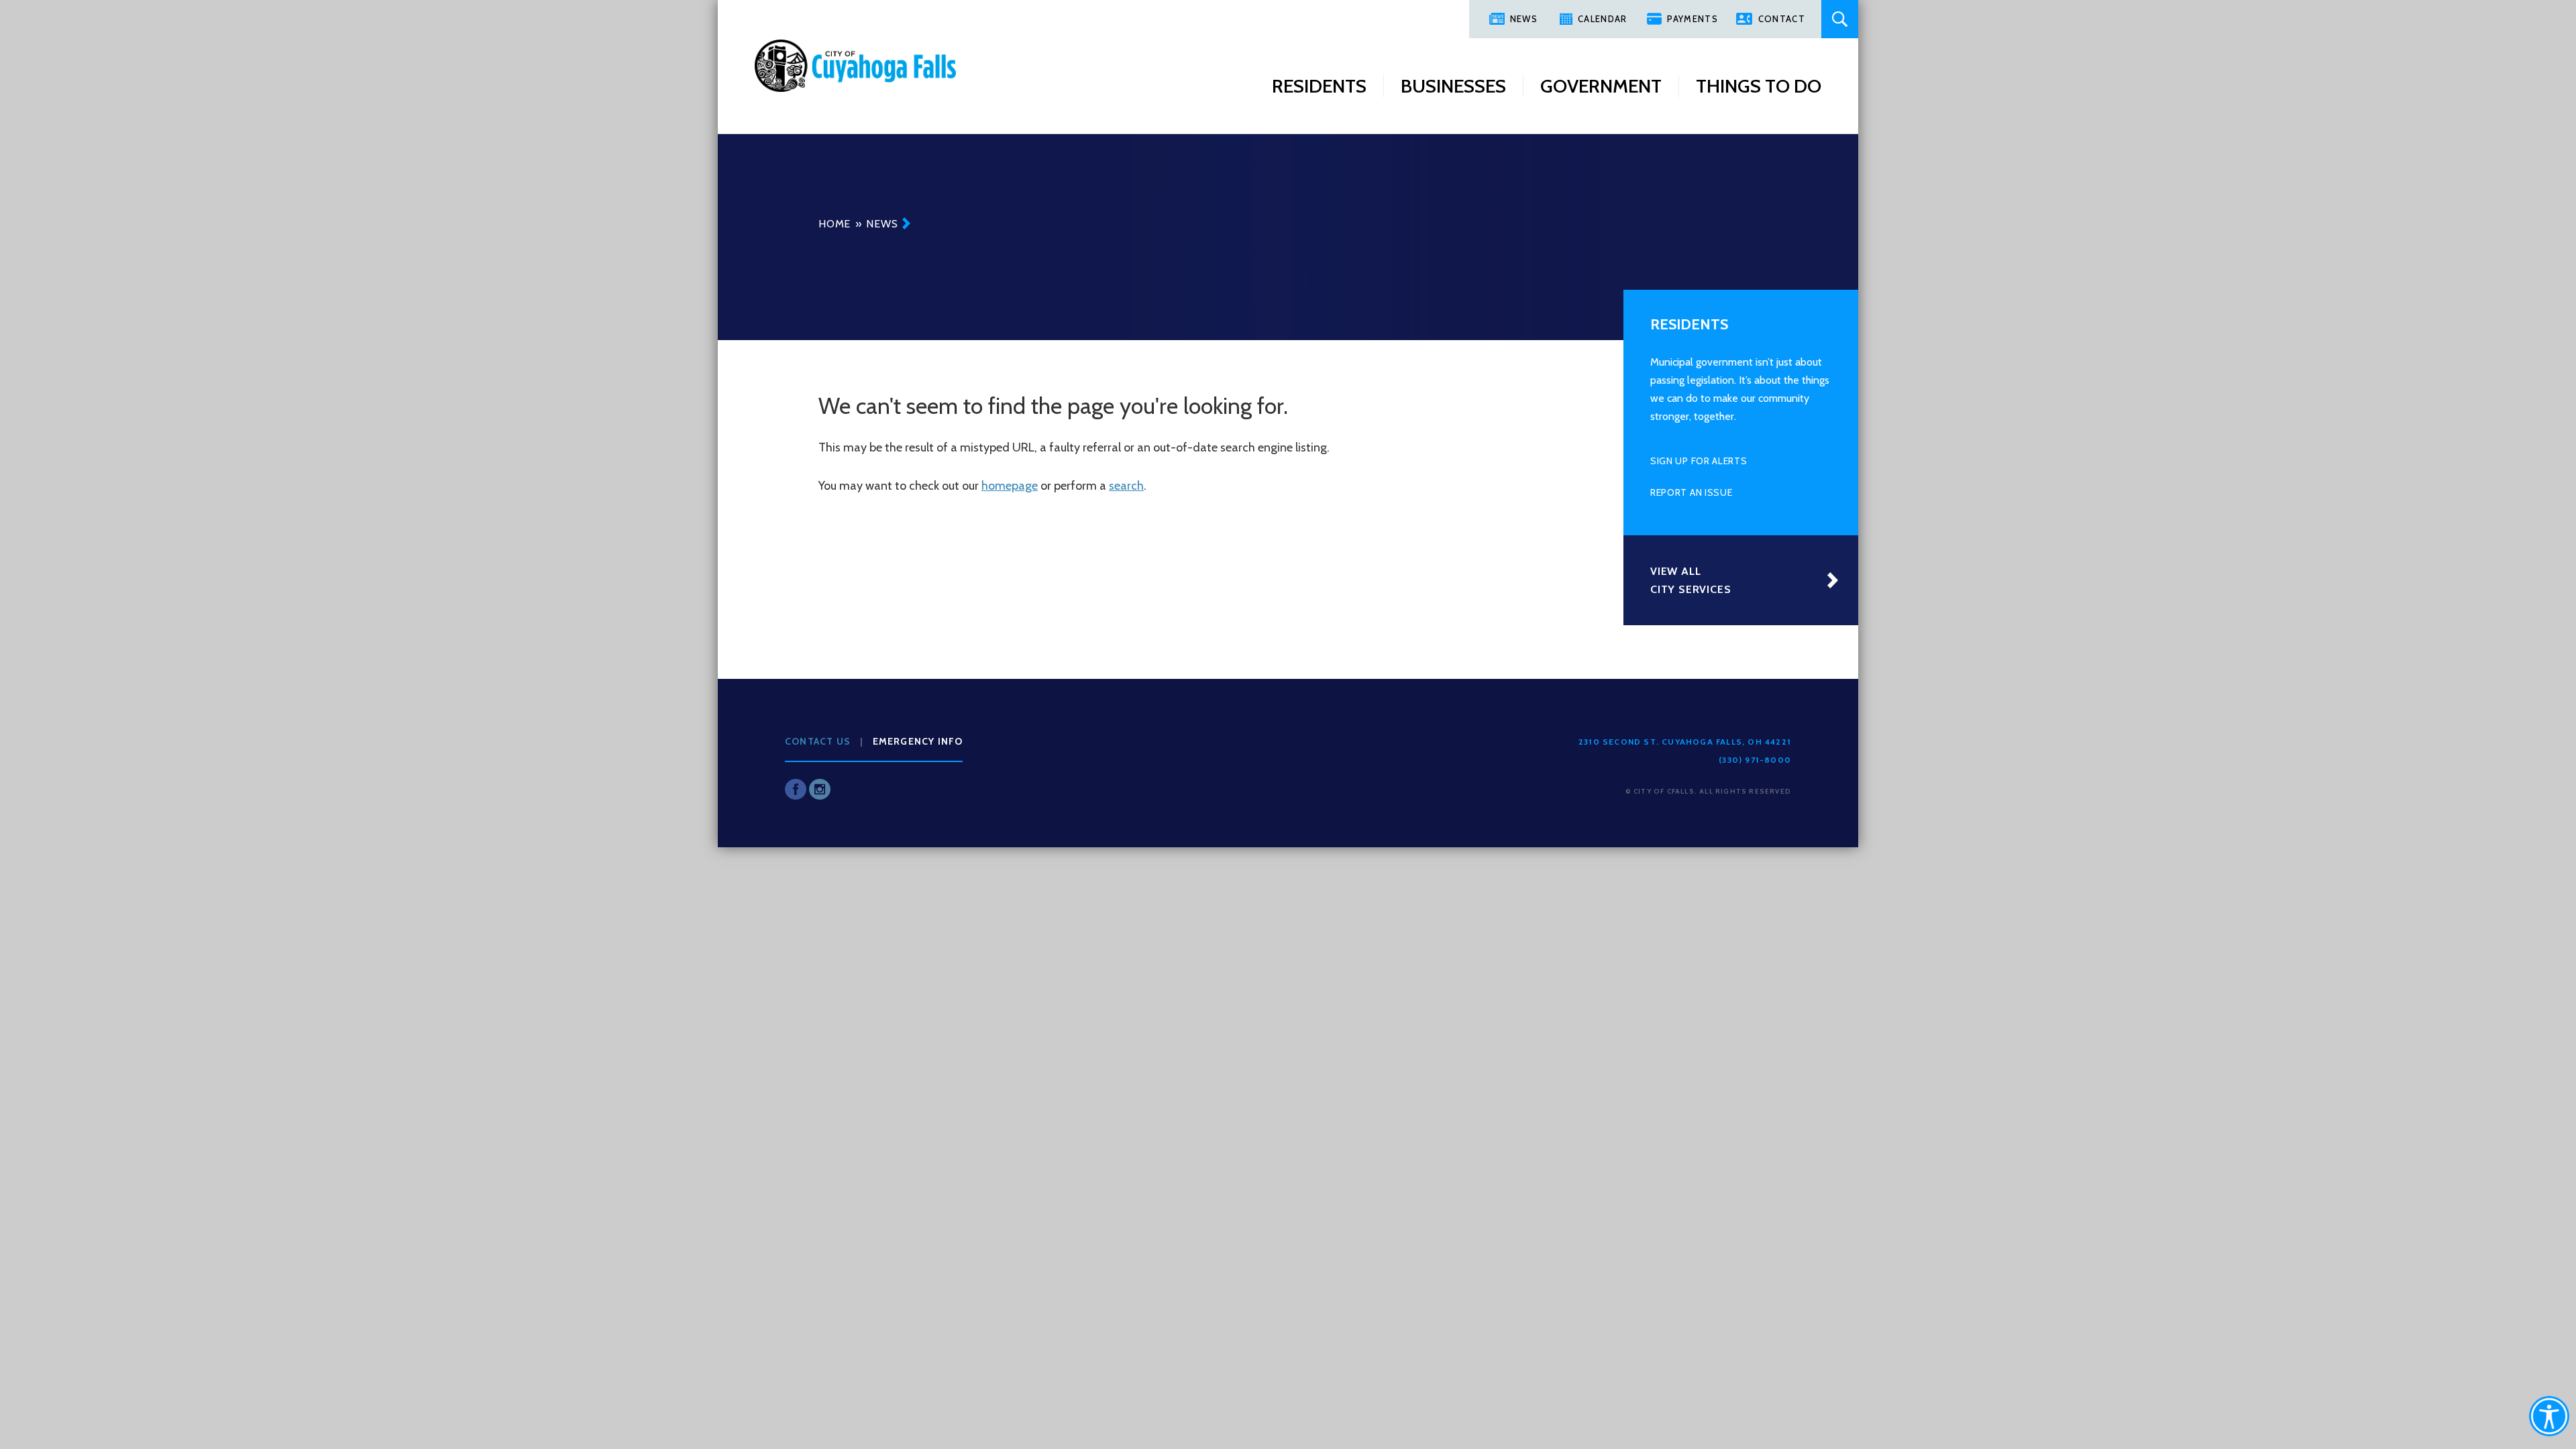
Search (1840, 19)
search (1126, 486)
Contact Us (818, 741)
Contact (1782, 19)
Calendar (1602, 19)
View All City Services (1690, 580)
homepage (1010, 486)
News (1524, 19)
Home (835, 224)
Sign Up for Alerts (1699, 461)
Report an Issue (1692, 492)
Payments (1692, 19)
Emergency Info (918, 741)
